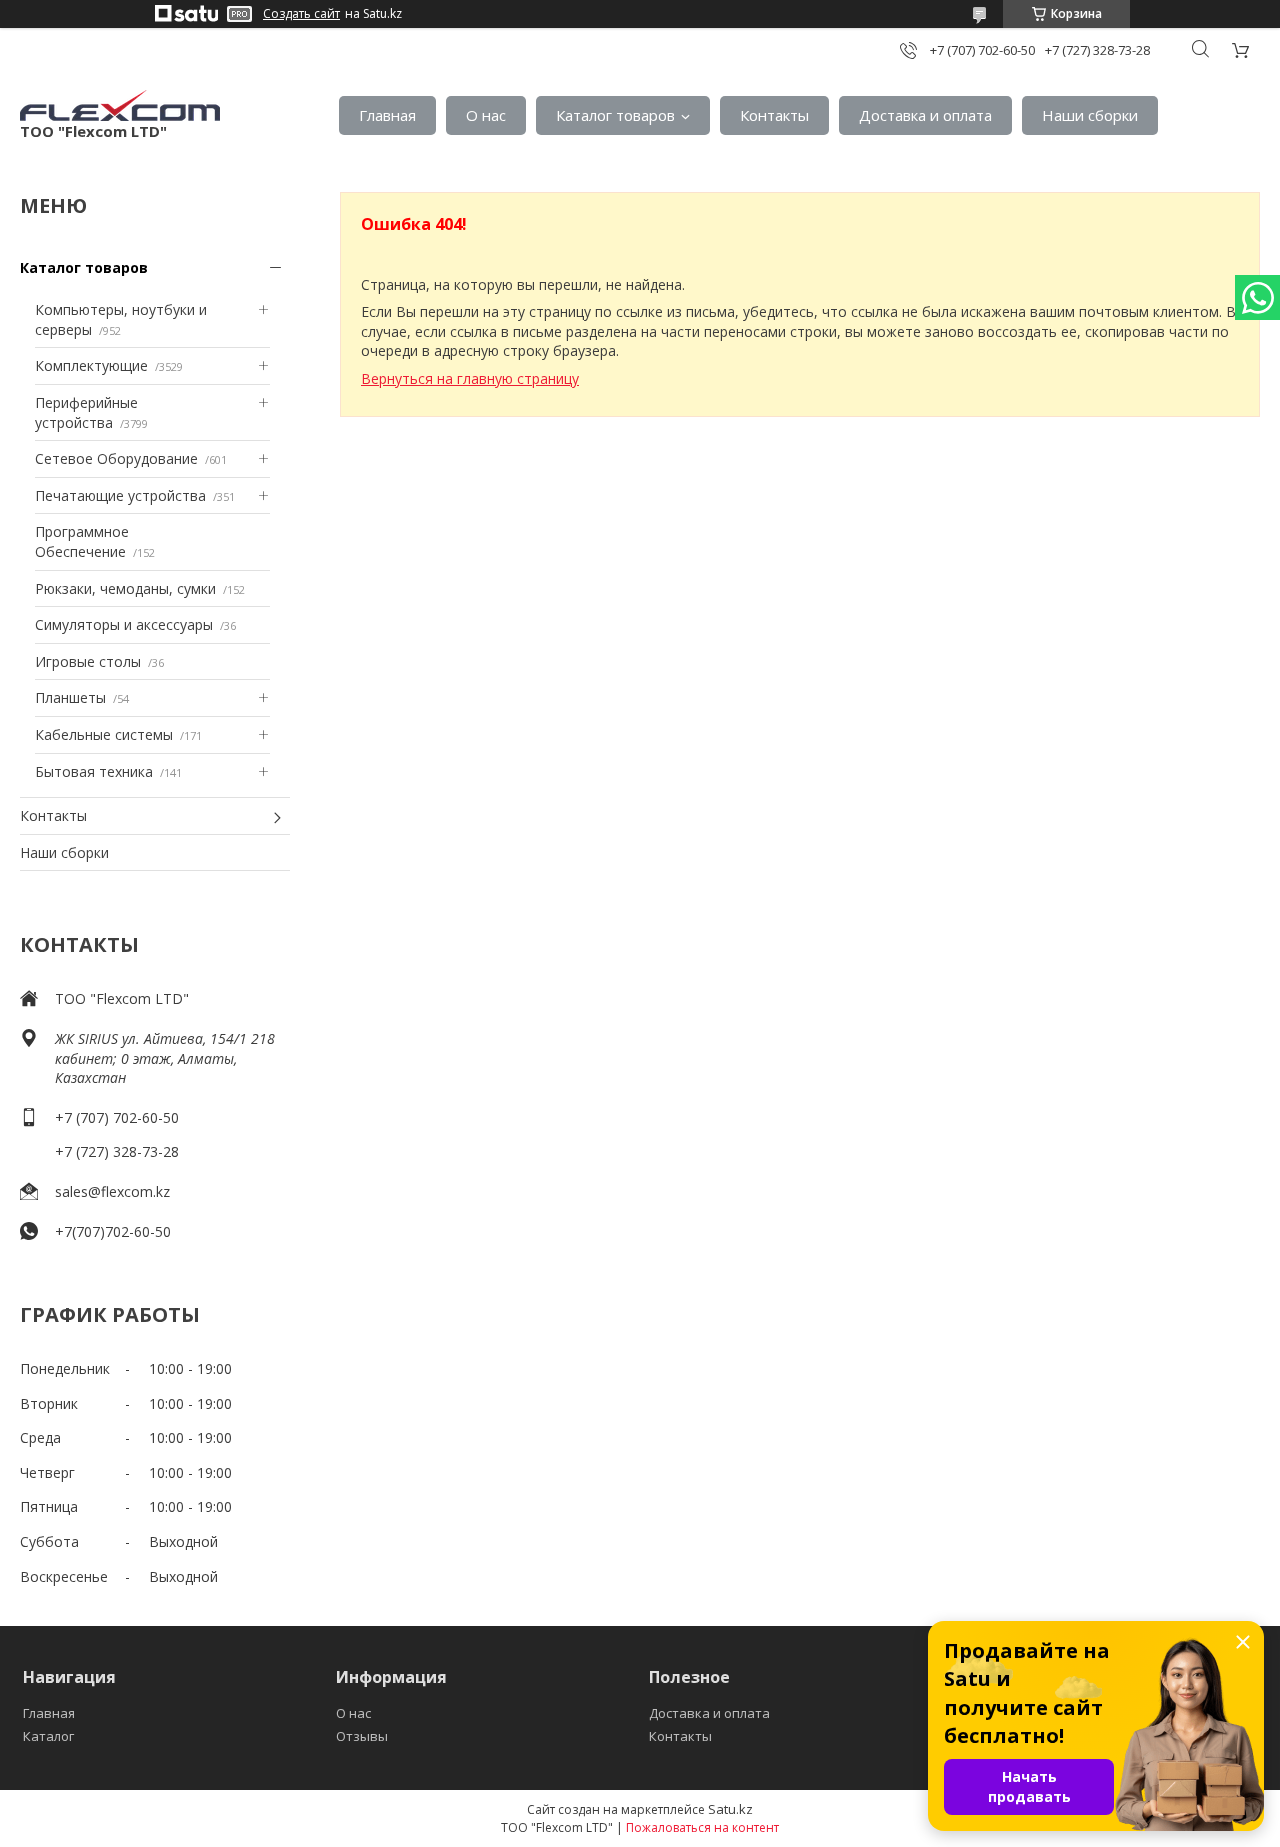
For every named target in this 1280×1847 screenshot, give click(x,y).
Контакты (774, 115)
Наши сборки (1090, 115)
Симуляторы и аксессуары (124, 624)
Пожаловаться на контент (702, 1827)
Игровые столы (88, 661)
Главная (387, 115)
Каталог (48, 1736)
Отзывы (362, 1736)
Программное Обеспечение (82, 541)
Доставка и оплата (925, 115)
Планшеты (70, 697)
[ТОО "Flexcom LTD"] (120, 105)
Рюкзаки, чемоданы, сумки (125, 588)
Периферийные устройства (86, 412)
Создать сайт (301, 14)
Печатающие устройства (120, 495)
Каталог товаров (615, 115)
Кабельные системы (104, 734)
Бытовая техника (94, 771)
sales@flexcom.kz (112, 1191)
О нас (486, 115)
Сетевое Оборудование (116, 458)
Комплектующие (91, 365)
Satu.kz (730, 1809)
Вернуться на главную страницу (470, 378)
